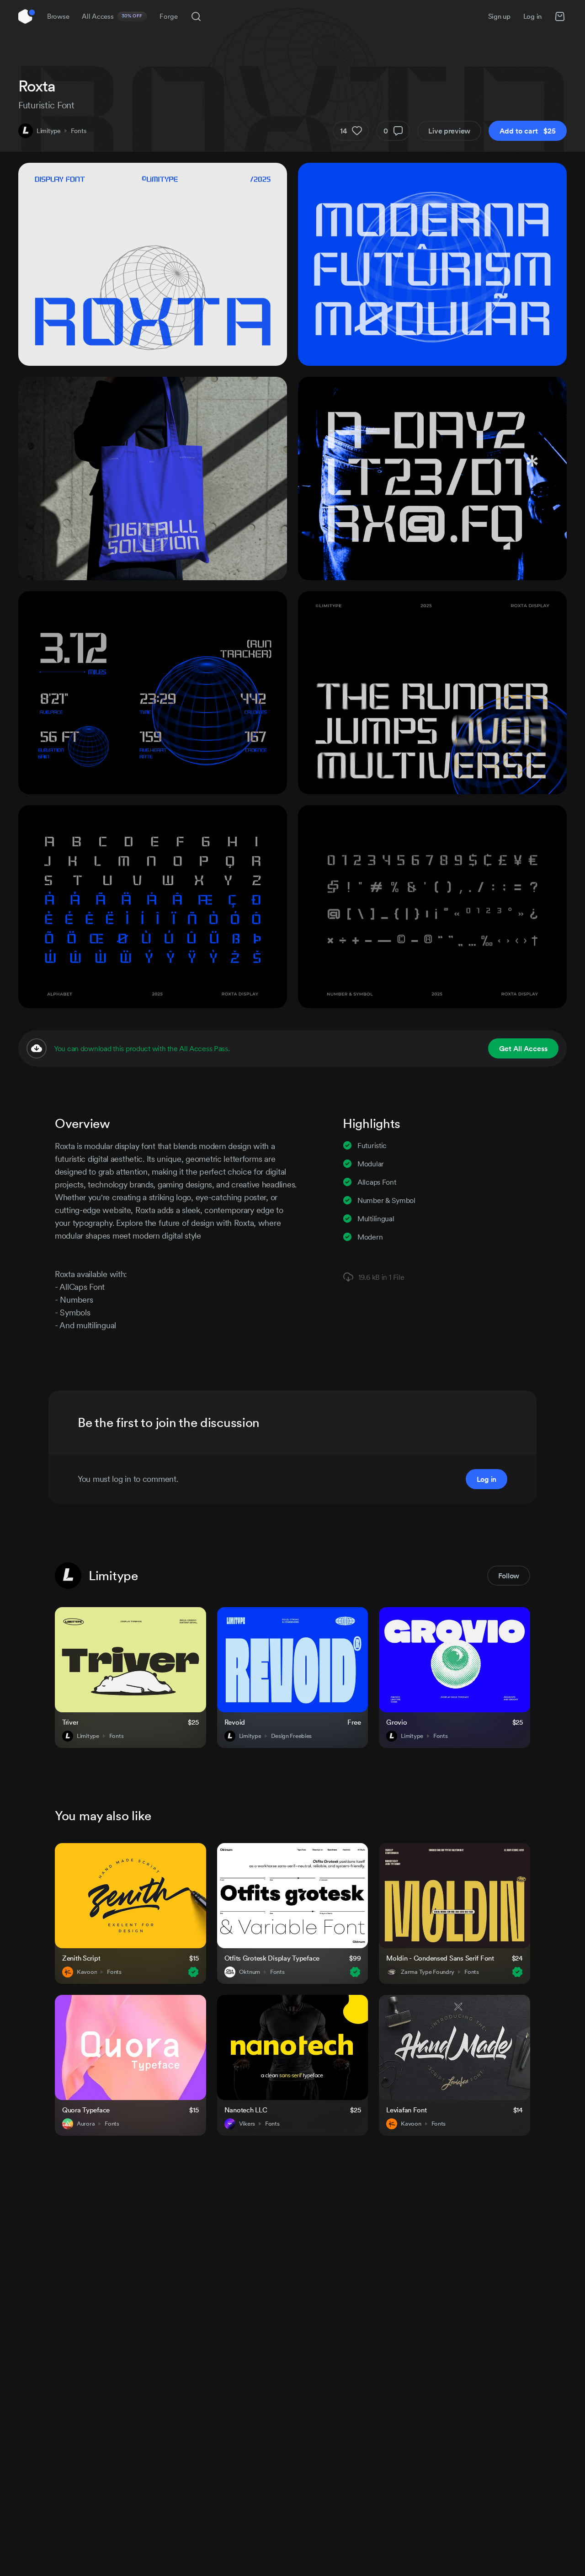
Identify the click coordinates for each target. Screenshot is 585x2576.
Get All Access (523, 1048)
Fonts (79, 131)
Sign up (499, 16)
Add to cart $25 (528, 131)
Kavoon (87, 1972)
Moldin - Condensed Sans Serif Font (440, 1958)
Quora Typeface (86, 2110)
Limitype (49, 131)
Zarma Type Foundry (428, 1972)
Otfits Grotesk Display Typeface (272, 1958)
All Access (112, 16)
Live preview (449, 131)
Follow (509, 1576)
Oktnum (250, 1972)
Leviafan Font (406, 2110)
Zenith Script (81, 1958)
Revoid (235, 1722)
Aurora (86, 2124)
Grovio (396, 1722)
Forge (169, 16)
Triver (70, 1722)
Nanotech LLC (246, 2110)
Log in (532, 16)
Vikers (247, 2124)
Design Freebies (291, 1736)
